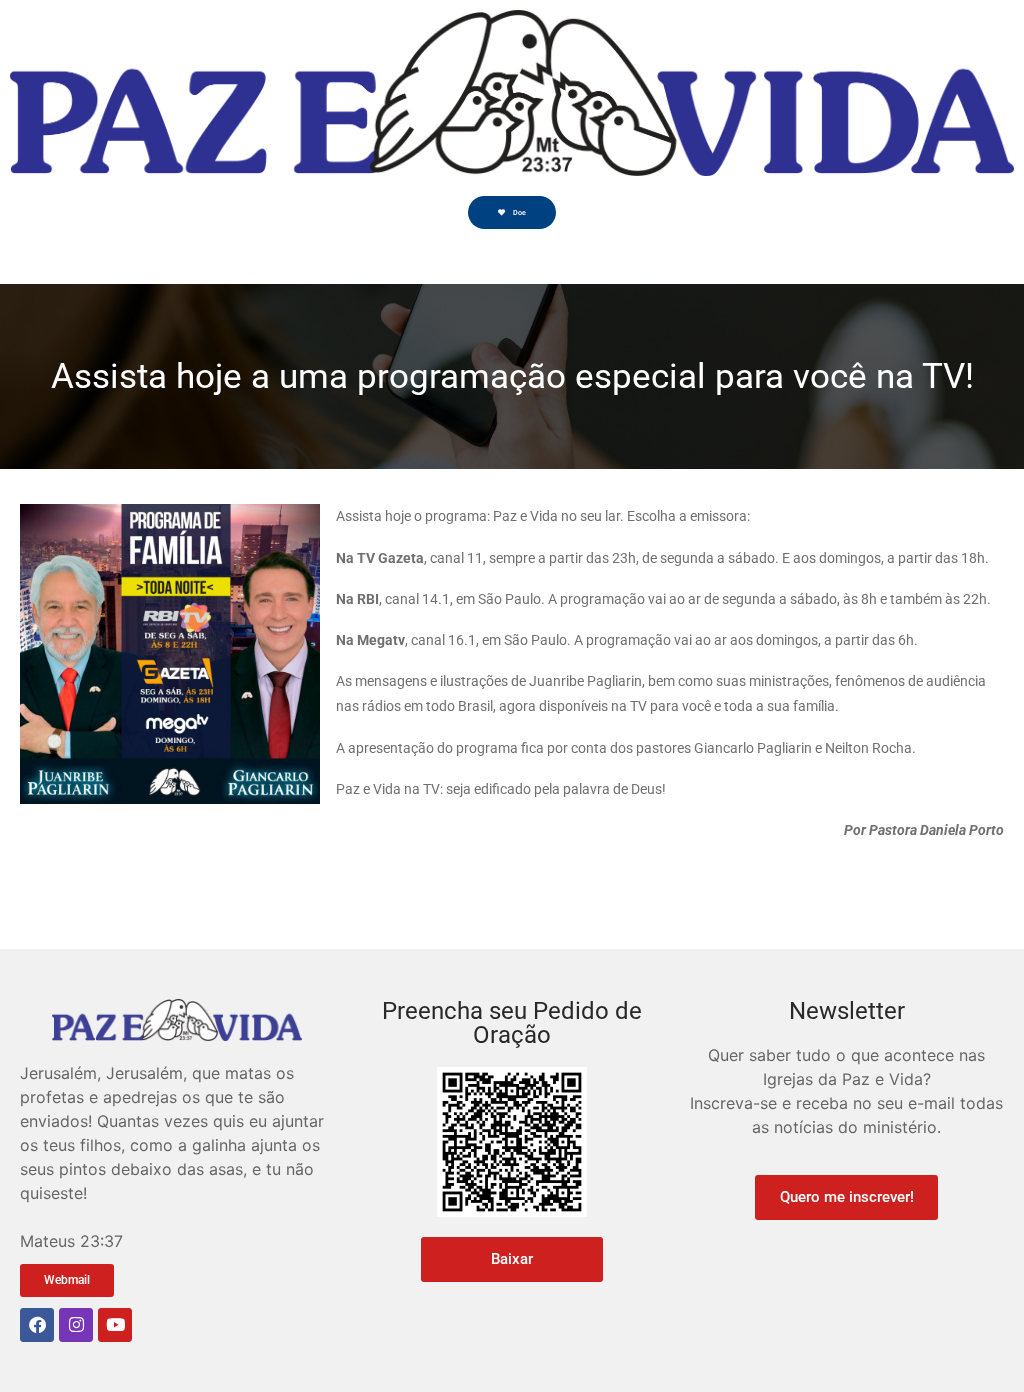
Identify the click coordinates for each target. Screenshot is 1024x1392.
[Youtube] (115, 1325)
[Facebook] (37, 1325)
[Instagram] (76, 1325)
